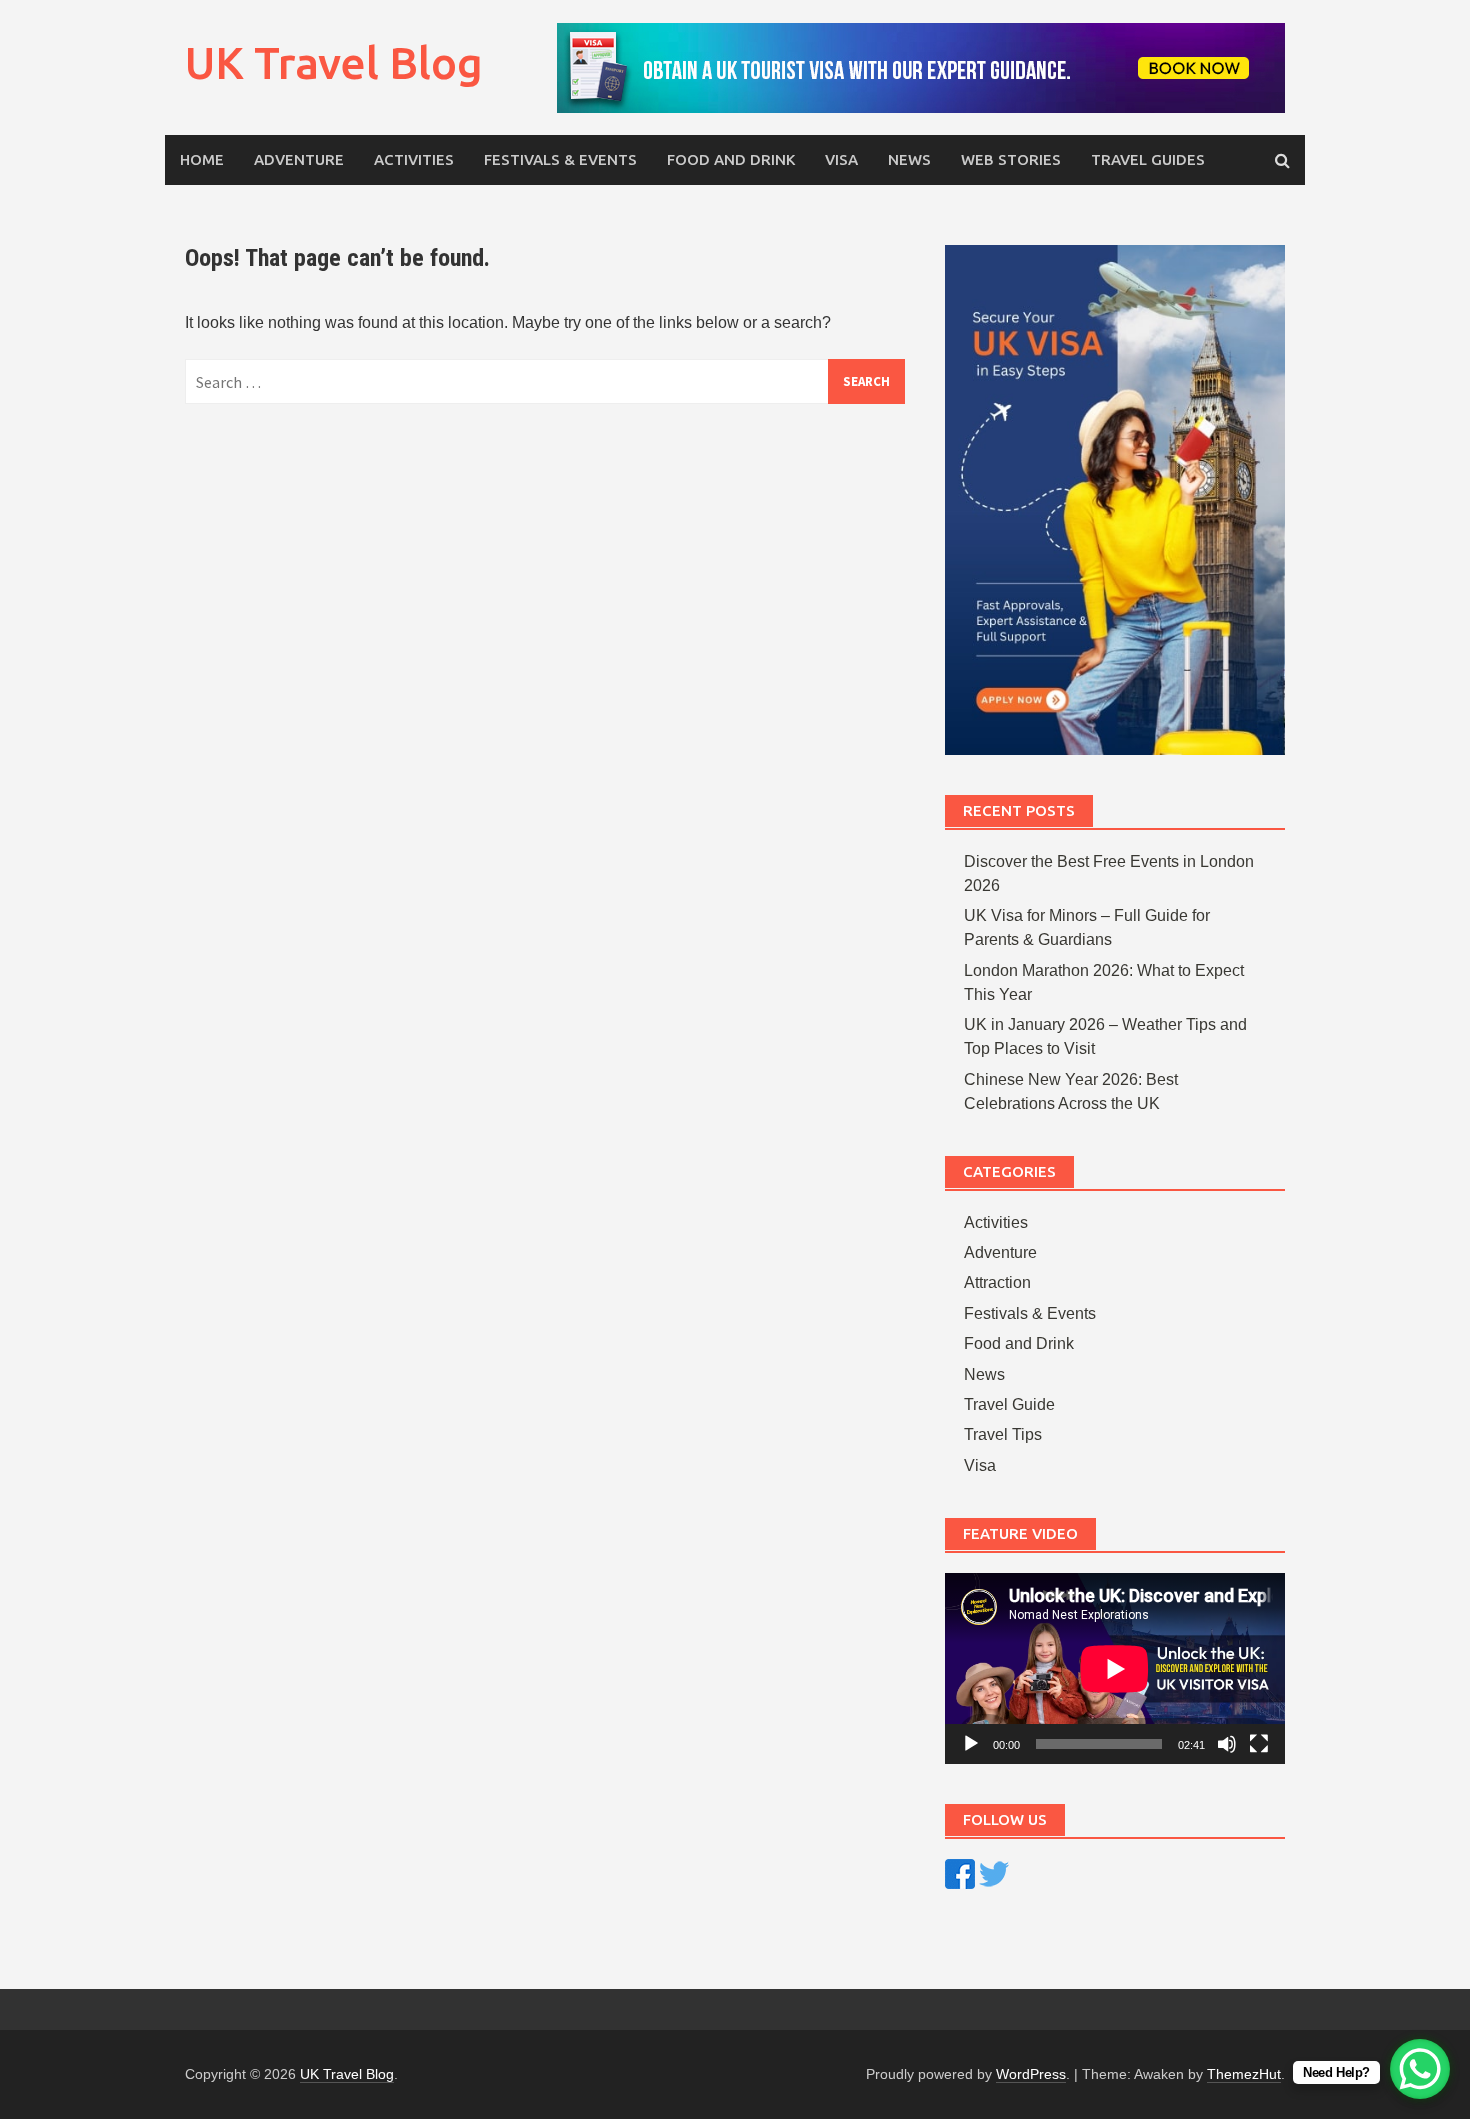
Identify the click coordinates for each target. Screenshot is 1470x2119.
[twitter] (994, 1872)
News (909, 159)
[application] (1115, 1668)
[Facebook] (960, 1872)
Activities (414, 159)
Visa (841, 159)
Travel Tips (1003, 1434)
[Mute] (1227, 1744)
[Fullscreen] (1259, 1744)
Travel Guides (1148, 159)
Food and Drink (731, 159)
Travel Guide (1009, 1404)
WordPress (1031, 2074)
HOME (202, 159)
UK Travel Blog (334, 62)
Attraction (997, 1282)
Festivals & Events (560, 159)
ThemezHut (1244, 2074)
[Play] (971, 1744)
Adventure (299, 159)
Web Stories (1011, 159)
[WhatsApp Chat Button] (1420, 2069)
